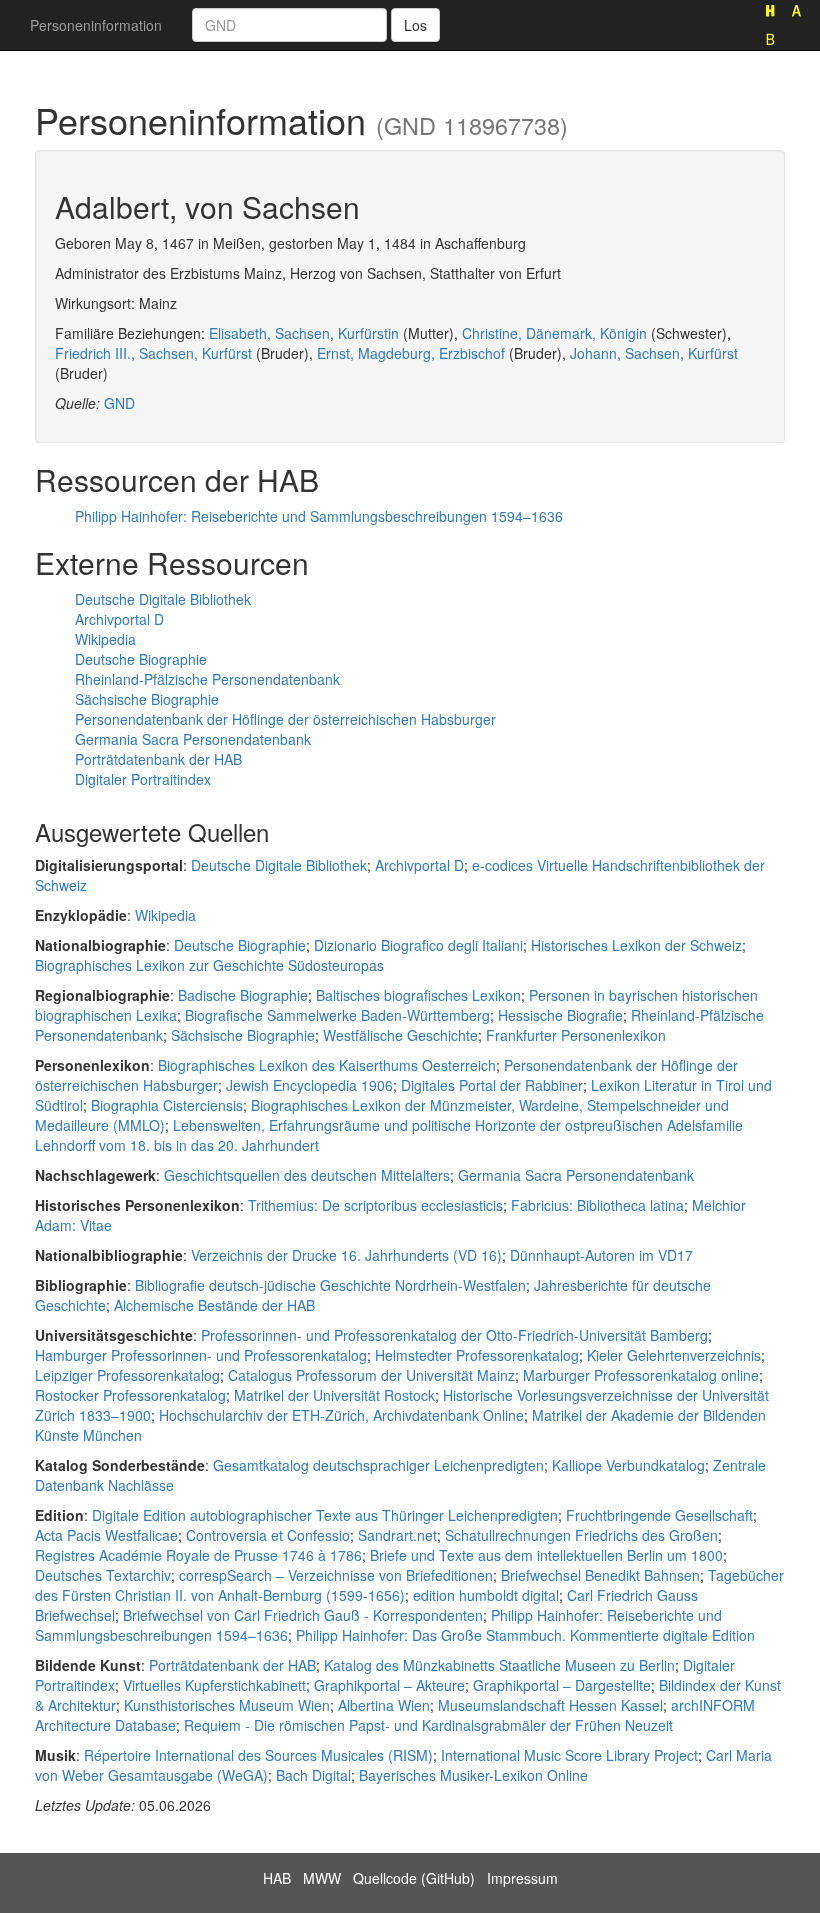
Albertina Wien (384, 1705)
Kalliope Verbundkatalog (628, 1465)
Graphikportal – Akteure (389, 1685)
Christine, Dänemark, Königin (554, 333)
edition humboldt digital (486, 1595)
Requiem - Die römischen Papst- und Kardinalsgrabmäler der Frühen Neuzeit (428, 1725)
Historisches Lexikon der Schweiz (636, 945)
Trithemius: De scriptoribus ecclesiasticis (375, 1205)
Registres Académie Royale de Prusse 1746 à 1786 (198, 1555)
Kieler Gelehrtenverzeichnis (674, 1355)
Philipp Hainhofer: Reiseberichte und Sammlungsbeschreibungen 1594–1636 (319, 516)
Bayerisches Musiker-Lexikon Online (473, 1775)
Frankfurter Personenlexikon (576, 1035)
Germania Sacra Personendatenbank (193, 739)
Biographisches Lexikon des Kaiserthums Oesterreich (327, 1065)
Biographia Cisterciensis (167, 1105)
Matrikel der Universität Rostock (334, 1395)
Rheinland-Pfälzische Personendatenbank (207, 679)
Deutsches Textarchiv (103, 1575)
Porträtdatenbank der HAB (158, 759)
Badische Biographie (243, 995)
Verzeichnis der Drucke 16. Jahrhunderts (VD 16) (346, 1255)
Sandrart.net (397, 1535)
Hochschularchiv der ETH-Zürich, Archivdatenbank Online (341, 1415)
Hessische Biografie (560, 1015)
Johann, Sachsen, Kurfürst (654, 353)
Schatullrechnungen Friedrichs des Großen (581, 1535)
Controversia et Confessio (268, 1535)
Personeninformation (96, 25)
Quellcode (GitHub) (414, 1878)
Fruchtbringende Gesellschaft (659, 1515)
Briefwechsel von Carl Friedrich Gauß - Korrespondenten (303, 1615)
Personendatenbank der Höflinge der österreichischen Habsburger (285, 719)
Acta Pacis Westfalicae (106, 1535)
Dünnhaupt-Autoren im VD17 (601, 1255)
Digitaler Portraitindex (143, 779)
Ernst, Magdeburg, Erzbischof (411, 353)
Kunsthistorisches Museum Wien (227, 1705)
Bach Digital (313, 1775)
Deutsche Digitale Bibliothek (163, 599)
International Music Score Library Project (569, 1755)
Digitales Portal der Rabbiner (492, 1085)
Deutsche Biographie (141, 659)
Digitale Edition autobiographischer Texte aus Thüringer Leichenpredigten (325, 1515)
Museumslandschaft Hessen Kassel (550, 1705)
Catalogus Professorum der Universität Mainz (371, 1375)
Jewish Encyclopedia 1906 (309, 1085)
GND (119, 403)
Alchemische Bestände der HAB (214, 1305)
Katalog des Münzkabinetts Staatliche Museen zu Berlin (499, 1665)
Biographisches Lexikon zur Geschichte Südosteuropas (209, 965)
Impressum (522, 1878)
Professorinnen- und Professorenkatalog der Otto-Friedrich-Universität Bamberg (454, 1335)
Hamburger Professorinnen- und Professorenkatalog (201, 1355)
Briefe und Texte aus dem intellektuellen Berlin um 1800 (546, 1555)
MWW (322, 1878)
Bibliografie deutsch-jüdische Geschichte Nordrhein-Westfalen (330, 1285)
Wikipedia (105, 639)
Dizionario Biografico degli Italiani (418, 945)
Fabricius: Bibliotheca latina (597, 1205)
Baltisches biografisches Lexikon (418, 995)
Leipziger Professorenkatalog (127, 1375)
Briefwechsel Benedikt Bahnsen (600, 1575)
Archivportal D (119, 619)
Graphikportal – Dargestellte (562, 1685)
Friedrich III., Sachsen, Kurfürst (153, 353)
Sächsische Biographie (147, 699)
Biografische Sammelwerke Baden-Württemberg (337, 1015)
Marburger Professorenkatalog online (641, 1375)
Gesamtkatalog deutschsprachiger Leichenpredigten (378, 1465)
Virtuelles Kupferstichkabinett (214, 1685)
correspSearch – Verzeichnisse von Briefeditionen (336, 1575)
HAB (277, 1878)
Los (415, 25)
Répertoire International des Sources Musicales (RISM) (258, 1755)
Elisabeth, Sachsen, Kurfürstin (304, 333)
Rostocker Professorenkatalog (130, 1395)
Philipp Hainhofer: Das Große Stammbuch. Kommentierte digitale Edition (525, 1635)
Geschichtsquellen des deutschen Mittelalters (307, 1175)
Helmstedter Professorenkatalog (477, 1355)
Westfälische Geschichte (400, 1035)
